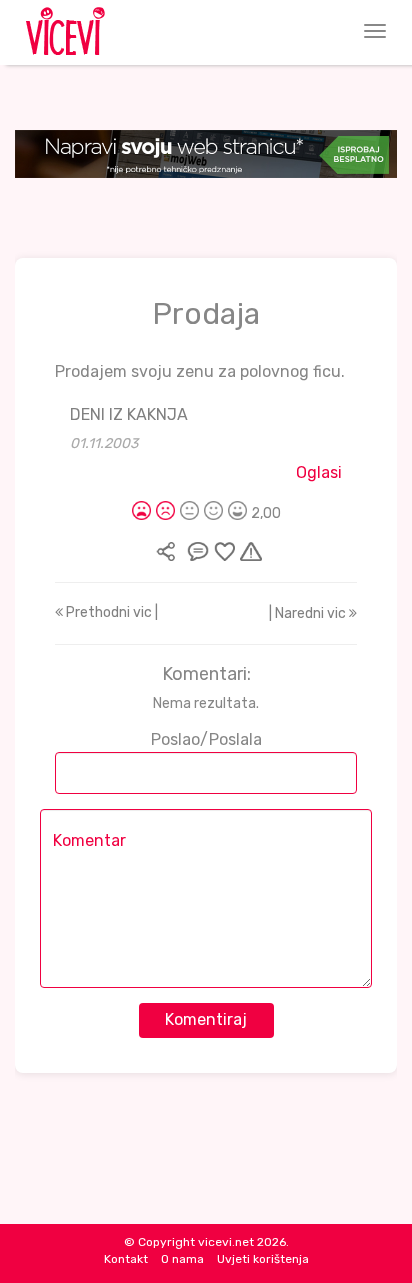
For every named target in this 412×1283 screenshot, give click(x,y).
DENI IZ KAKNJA (129, 414)
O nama (182, 1259)
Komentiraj (206, 1019)
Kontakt (126, 1259)
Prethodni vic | (110, 612)
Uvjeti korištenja (263, 1259)
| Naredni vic (309, 613)
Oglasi (319, 472)
